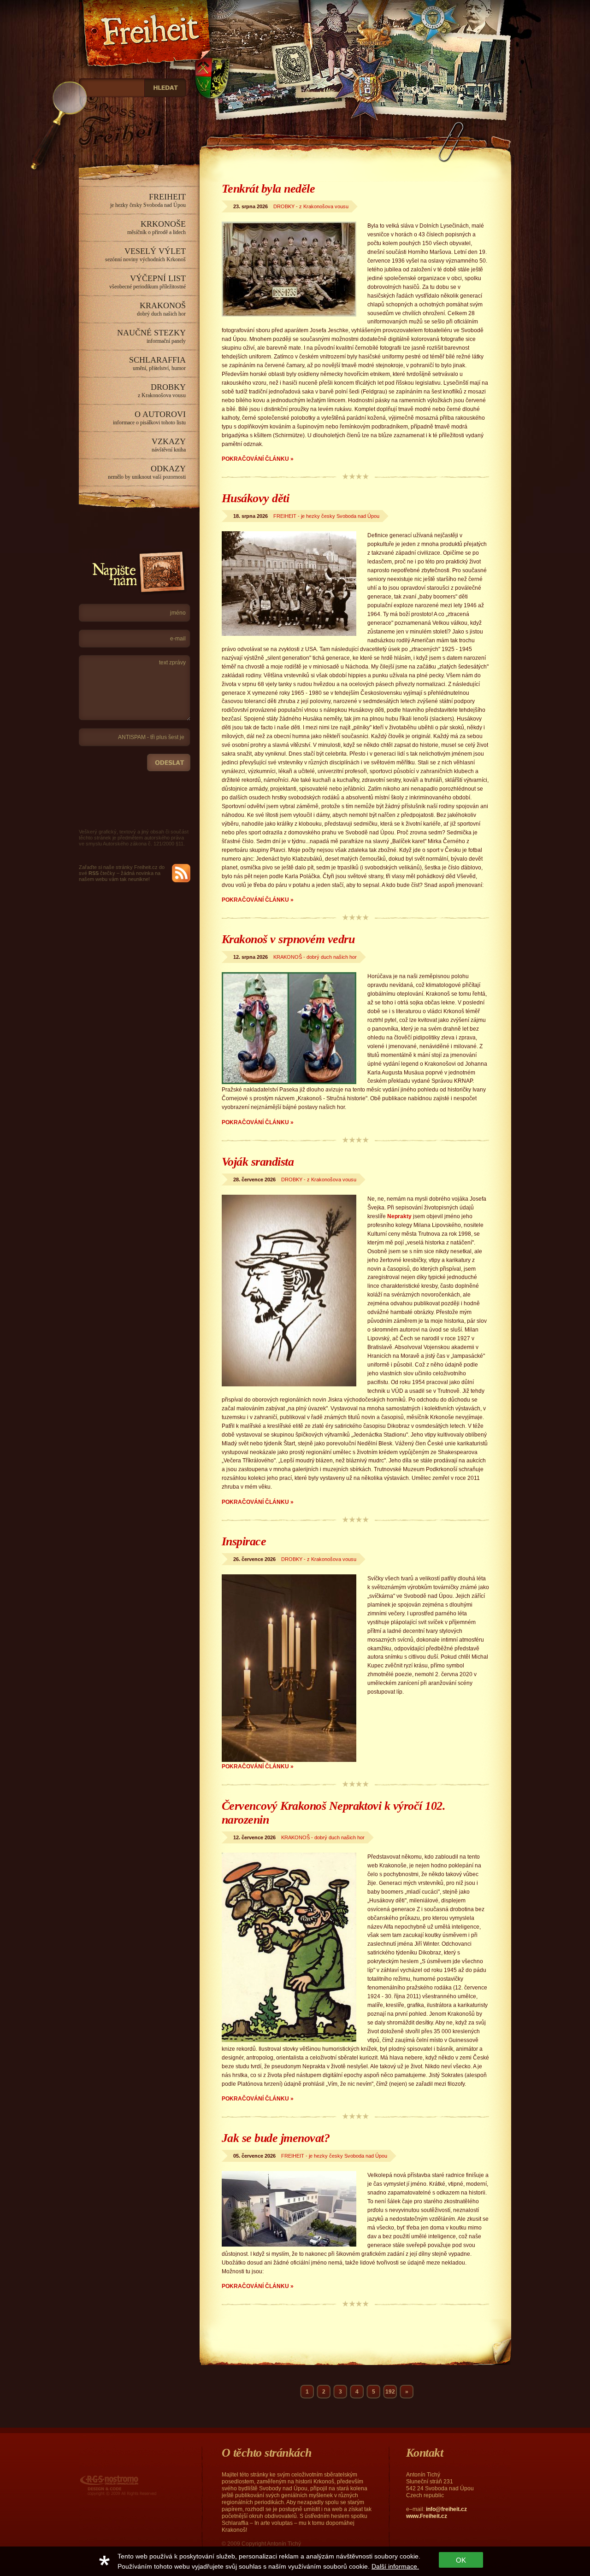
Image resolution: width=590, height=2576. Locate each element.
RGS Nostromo (99, 2476)
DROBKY (162, 390)
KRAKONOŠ (161, 309)
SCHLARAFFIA (157, 363)
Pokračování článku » (258, 459)
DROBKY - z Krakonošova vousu (311, 206)
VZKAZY (169, 445)
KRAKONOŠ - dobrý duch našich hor (315, 957)
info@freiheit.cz (446, 2509)
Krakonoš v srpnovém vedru (288, 939)
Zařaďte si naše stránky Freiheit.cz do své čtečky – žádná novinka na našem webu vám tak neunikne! (122, 873)
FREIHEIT (148, 200)
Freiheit (98, 6)
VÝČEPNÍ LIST (147, 282)
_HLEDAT (165, 88)
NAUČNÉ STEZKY (151, 336)
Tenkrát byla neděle (268, 189)
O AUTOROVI (149, 418)
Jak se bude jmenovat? (276, 2138)
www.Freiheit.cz (427, 2516)
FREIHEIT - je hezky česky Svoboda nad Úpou (326, 516)
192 (390, 2392)
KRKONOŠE (156, 227)
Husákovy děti (255, 498)
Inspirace (244, 1541)
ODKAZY (147, 472)
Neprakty (399, 1216)
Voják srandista (258, 1162)
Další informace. (395, 2566)
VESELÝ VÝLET (145, 255)
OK (461, 2560)
